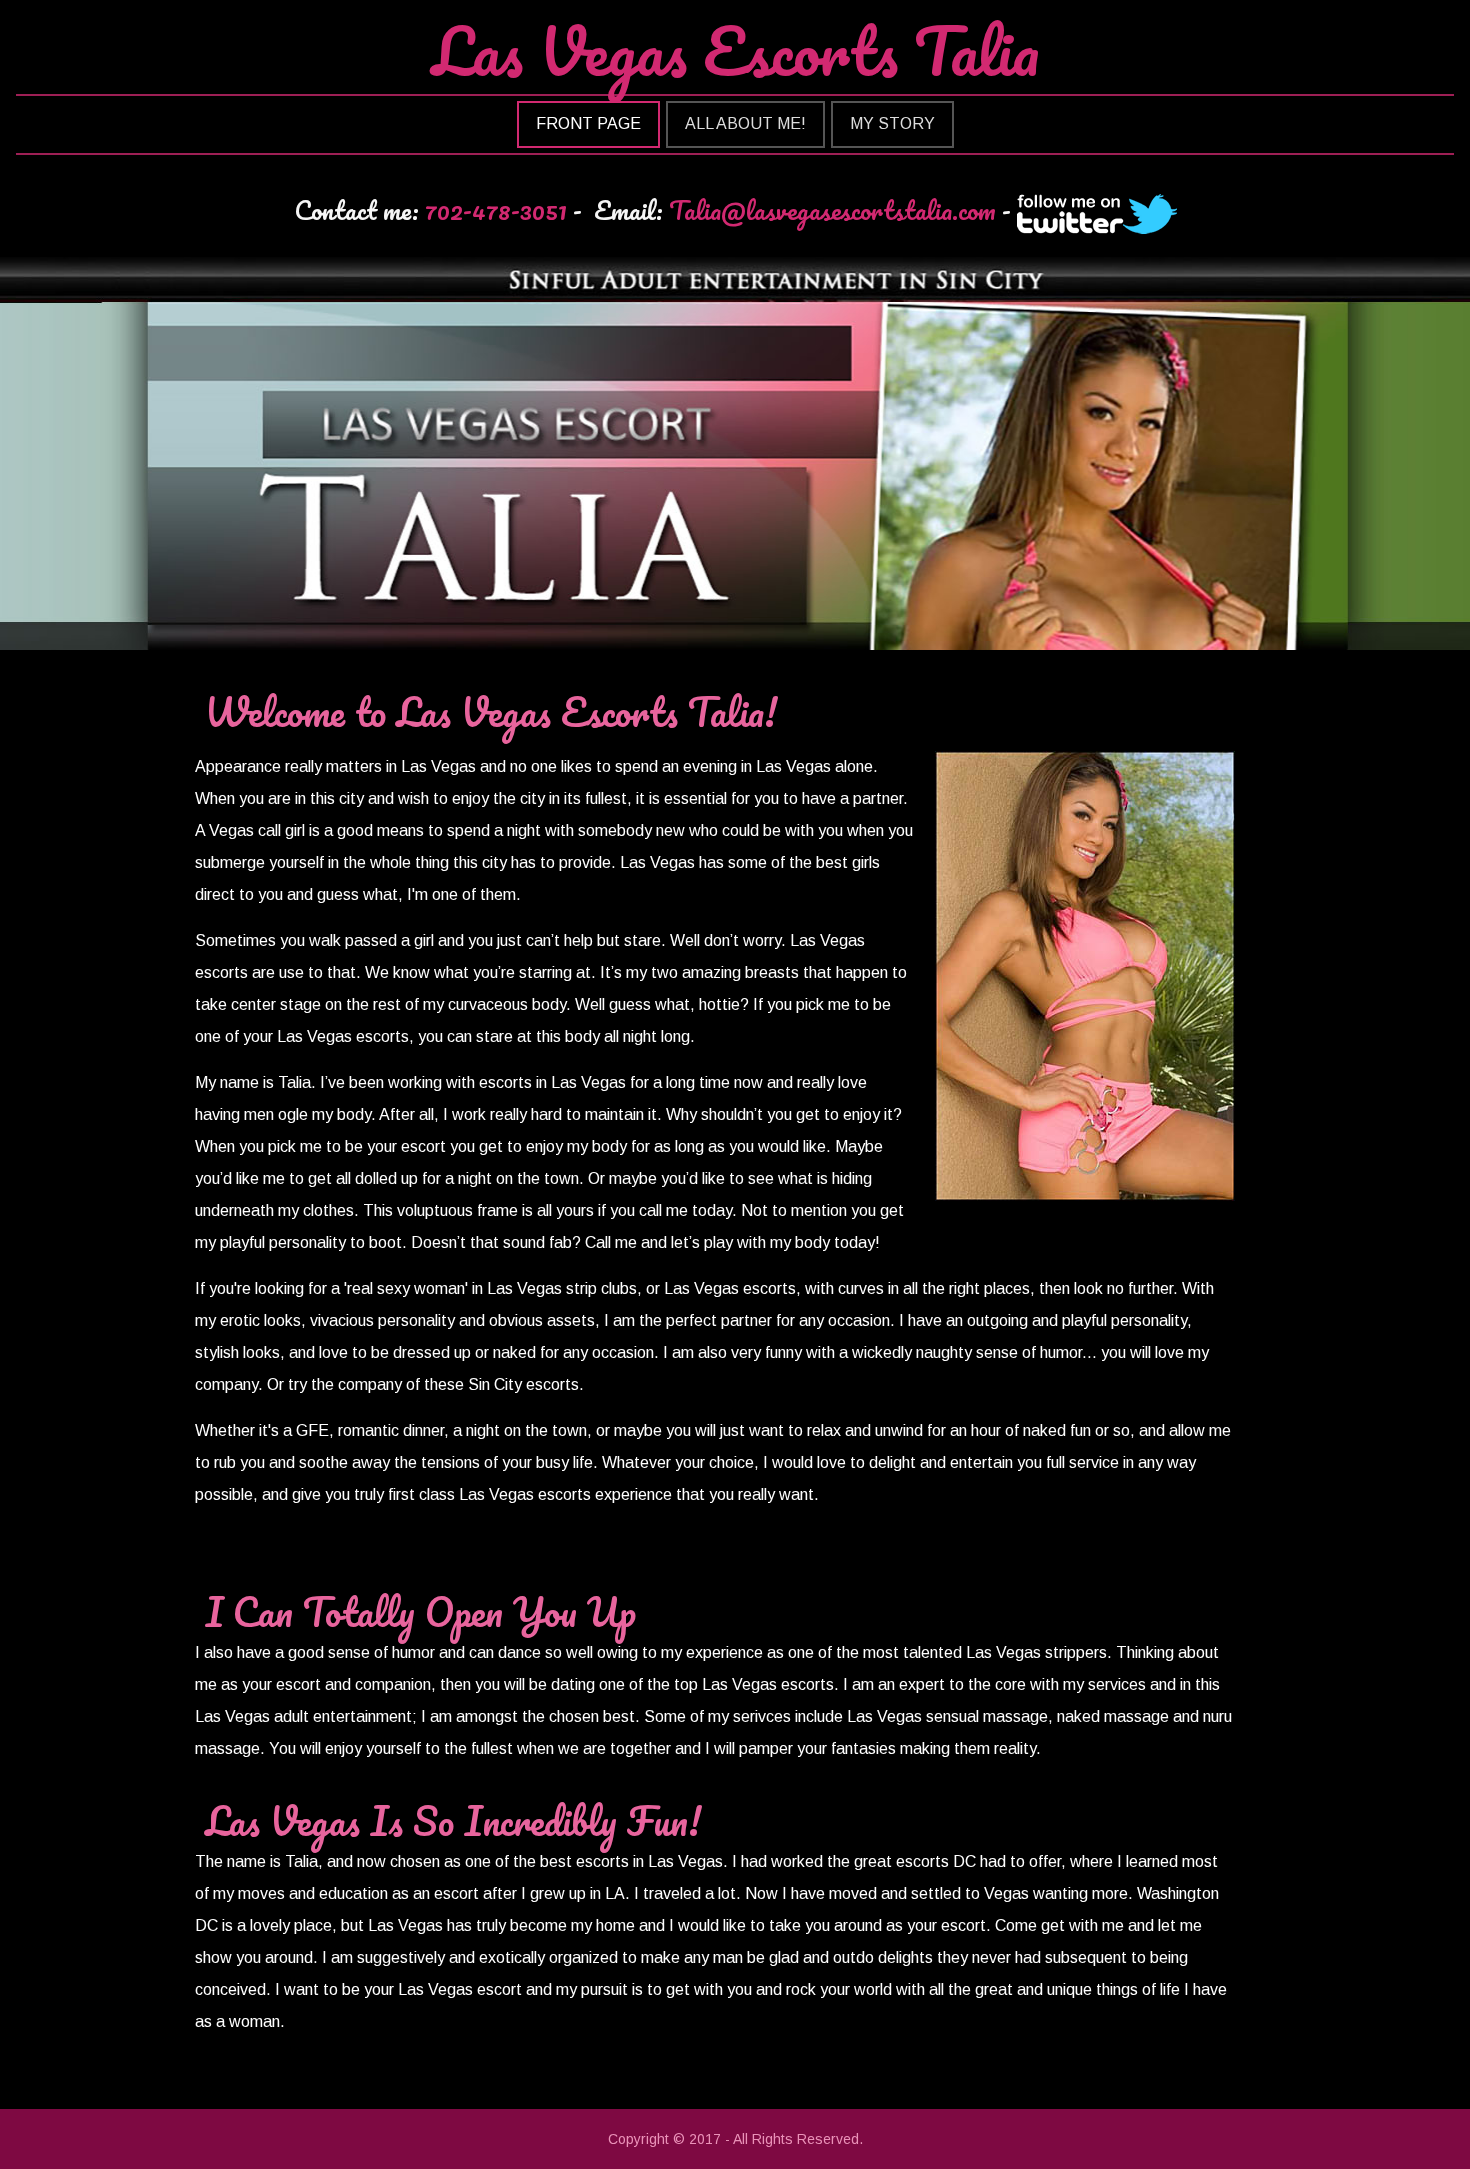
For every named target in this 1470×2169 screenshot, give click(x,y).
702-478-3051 (496, 210)
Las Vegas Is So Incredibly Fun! (453, 1820)
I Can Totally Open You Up (420, 1611)
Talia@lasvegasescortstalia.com (832, 210)
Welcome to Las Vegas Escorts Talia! (491, 711)
